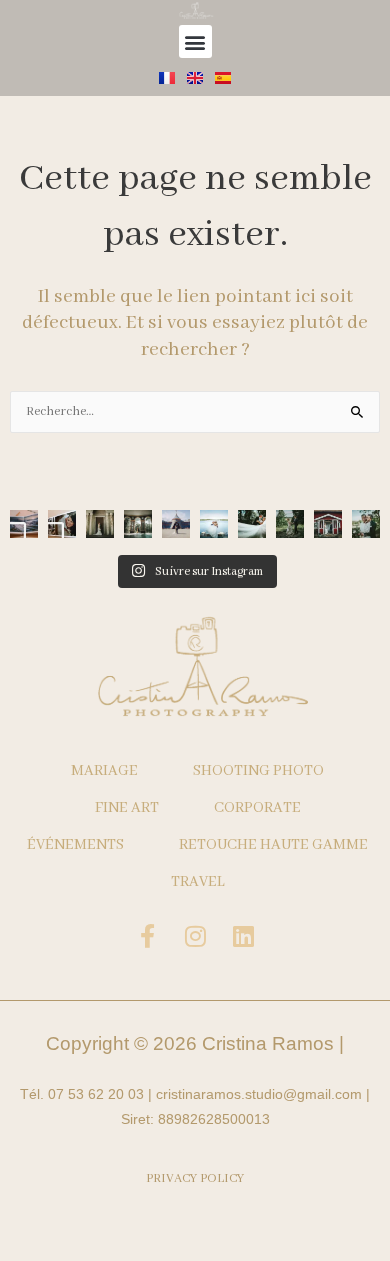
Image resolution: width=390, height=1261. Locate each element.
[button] (195, 41)
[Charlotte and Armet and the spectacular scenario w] (138, 524)
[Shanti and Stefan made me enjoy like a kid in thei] (214, 524)
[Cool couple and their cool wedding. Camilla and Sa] (328, 524)
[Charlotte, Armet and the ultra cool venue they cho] (176, 524)
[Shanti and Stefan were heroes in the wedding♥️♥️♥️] (252, 524)
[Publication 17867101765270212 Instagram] (100, 524)
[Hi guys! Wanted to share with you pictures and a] (62, 524)
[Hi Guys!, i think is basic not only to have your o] (24, 524)
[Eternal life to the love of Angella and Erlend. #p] (366, 524)
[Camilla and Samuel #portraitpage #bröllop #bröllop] (290, 524)
